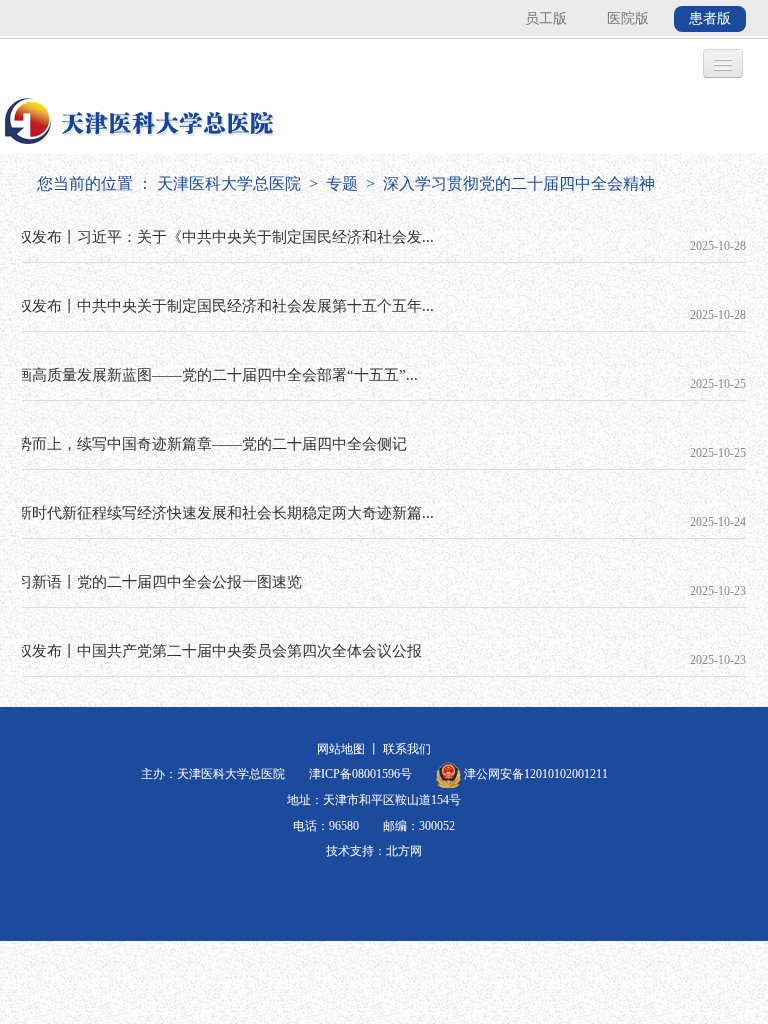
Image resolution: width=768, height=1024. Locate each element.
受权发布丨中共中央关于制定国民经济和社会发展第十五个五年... (218, 306)
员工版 (546, 18)
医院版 (628, 18)
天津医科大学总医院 (229, 183)
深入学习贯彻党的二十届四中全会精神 (519, 183)
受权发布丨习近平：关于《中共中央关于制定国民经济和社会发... (218, 237)
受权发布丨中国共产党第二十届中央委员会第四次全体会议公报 (212, 651)
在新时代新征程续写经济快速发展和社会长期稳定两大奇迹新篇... (218, 513)
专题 (342, 183)
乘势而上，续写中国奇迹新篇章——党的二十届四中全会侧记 (204, 444)
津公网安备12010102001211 (534, 774)
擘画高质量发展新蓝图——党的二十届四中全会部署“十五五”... (210, 375)
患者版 (710, 18)
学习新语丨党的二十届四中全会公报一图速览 (152, 582)
